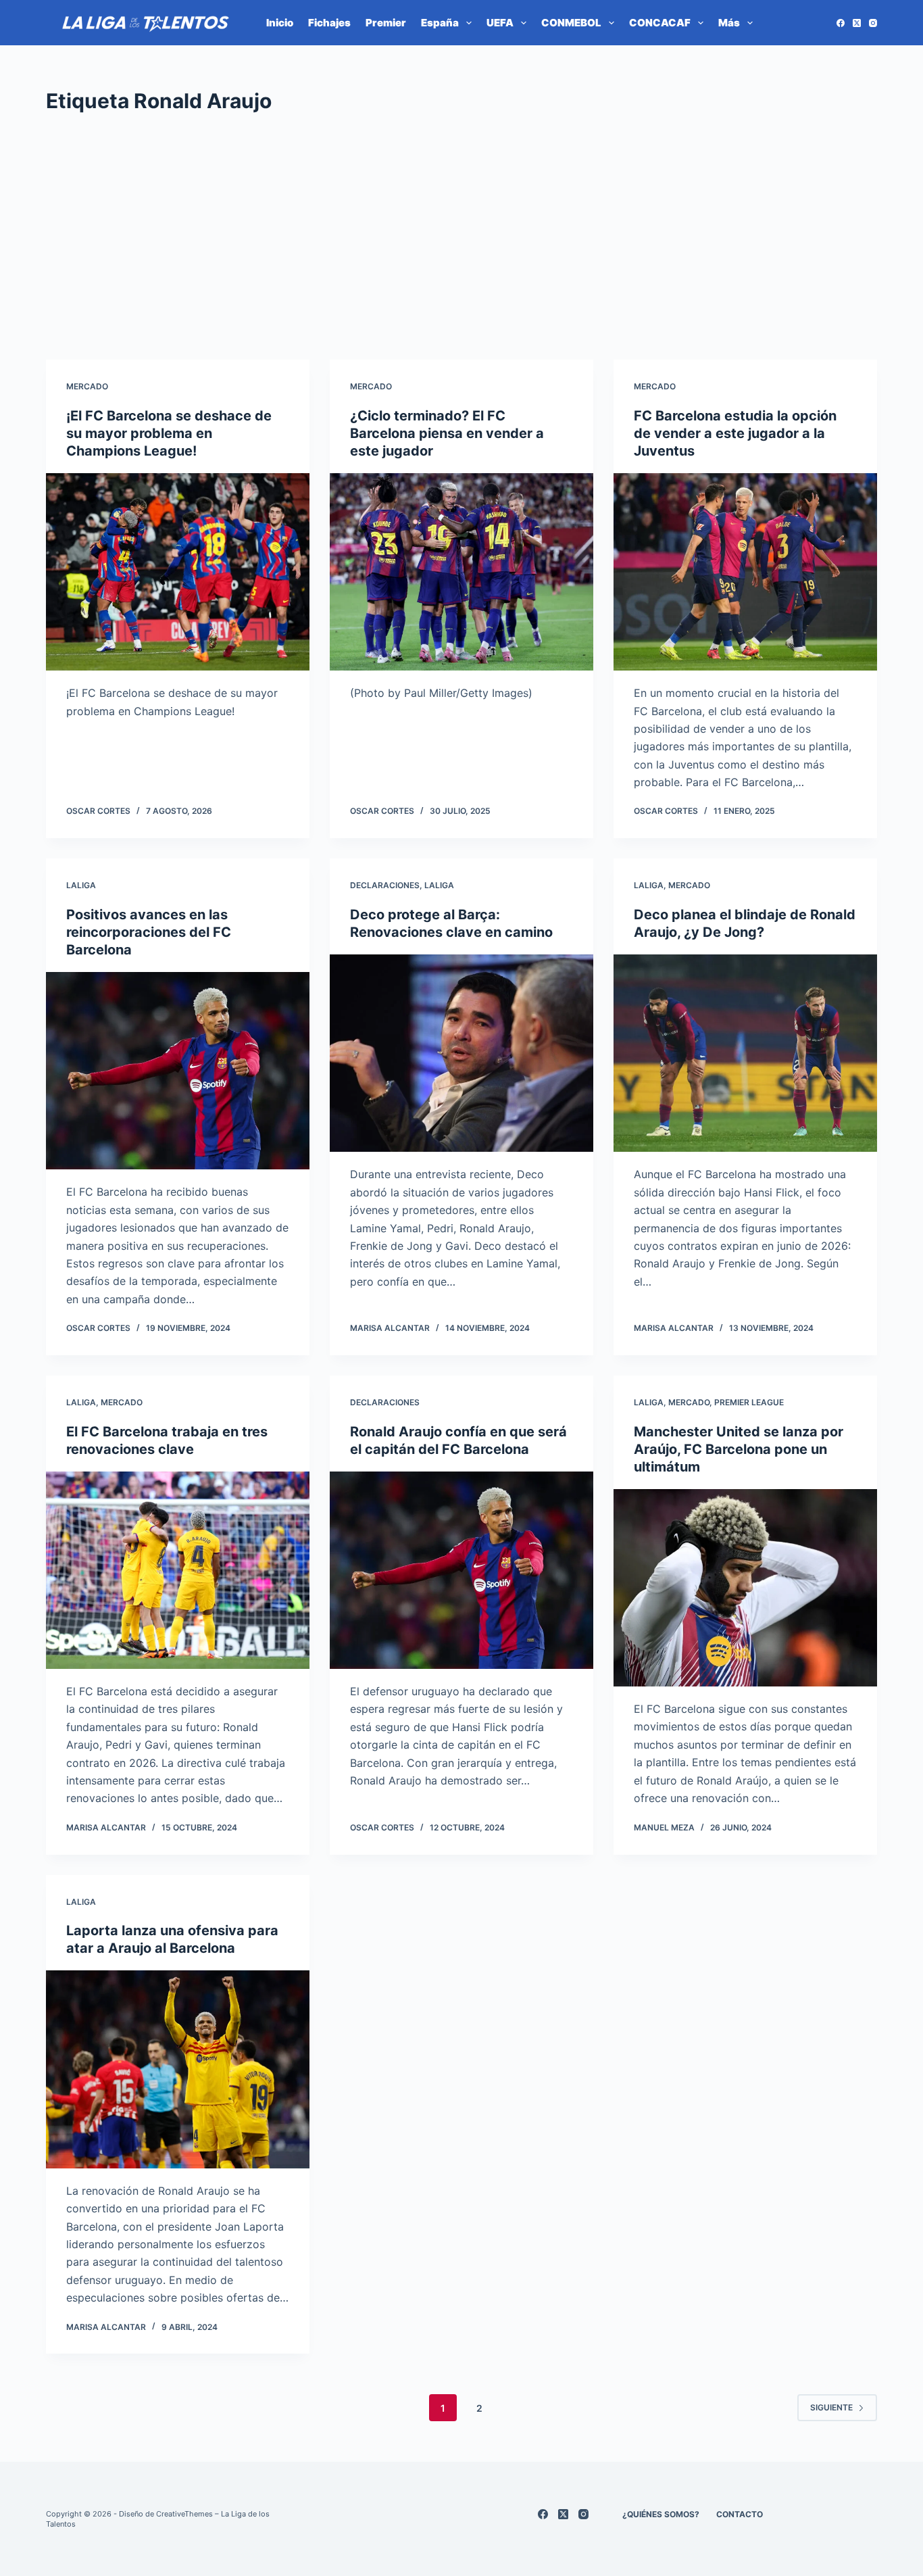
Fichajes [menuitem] (329, 23)
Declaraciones (385, 885)
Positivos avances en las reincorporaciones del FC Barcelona (149, 932)
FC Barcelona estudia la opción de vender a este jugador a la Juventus (735, 433)
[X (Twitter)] (857, 23)
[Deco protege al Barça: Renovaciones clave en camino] (461, 1053)
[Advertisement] (461, 238)
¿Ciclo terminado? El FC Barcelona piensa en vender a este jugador (447, 433)
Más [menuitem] (729, 23)
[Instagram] (873, 23)
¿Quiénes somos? (661, 2514)
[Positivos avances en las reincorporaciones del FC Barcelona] (178, 1071)
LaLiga (81, 885)
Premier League (749, 1402)
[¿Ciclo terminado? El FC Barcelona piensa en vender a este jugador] (461, 572)
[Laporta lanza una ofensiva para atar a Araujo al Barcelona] (178, 2069)
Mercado (87, 386)
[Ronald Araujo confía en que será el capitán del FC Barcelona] (461, 1570)
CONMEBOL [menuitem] (571, 23)
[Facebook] (841, 23)
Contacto (740, 2514)
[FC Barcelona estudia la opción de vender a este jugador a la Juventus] (745, 572)
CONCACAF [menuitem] (660, 23)
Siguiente (831, 2407)
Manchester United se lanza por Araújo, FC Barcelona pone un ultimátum (739, 1449)
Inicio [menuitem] (280, 23)
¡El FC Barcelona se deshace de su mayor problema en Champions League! (169, 433)
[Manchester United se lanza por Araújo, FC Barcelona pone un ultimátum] (745, 1588)
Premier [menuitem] (386, 23)
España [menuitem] (440, 23)
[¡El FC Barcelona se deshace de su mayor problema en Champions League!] (178, 572)
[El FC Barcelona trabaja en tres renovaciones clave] (178, 1570)
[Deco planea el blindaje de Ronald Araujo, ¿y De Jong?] (745, 1053)
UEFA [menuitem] (500, 23)
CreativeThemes (184, 2514)
